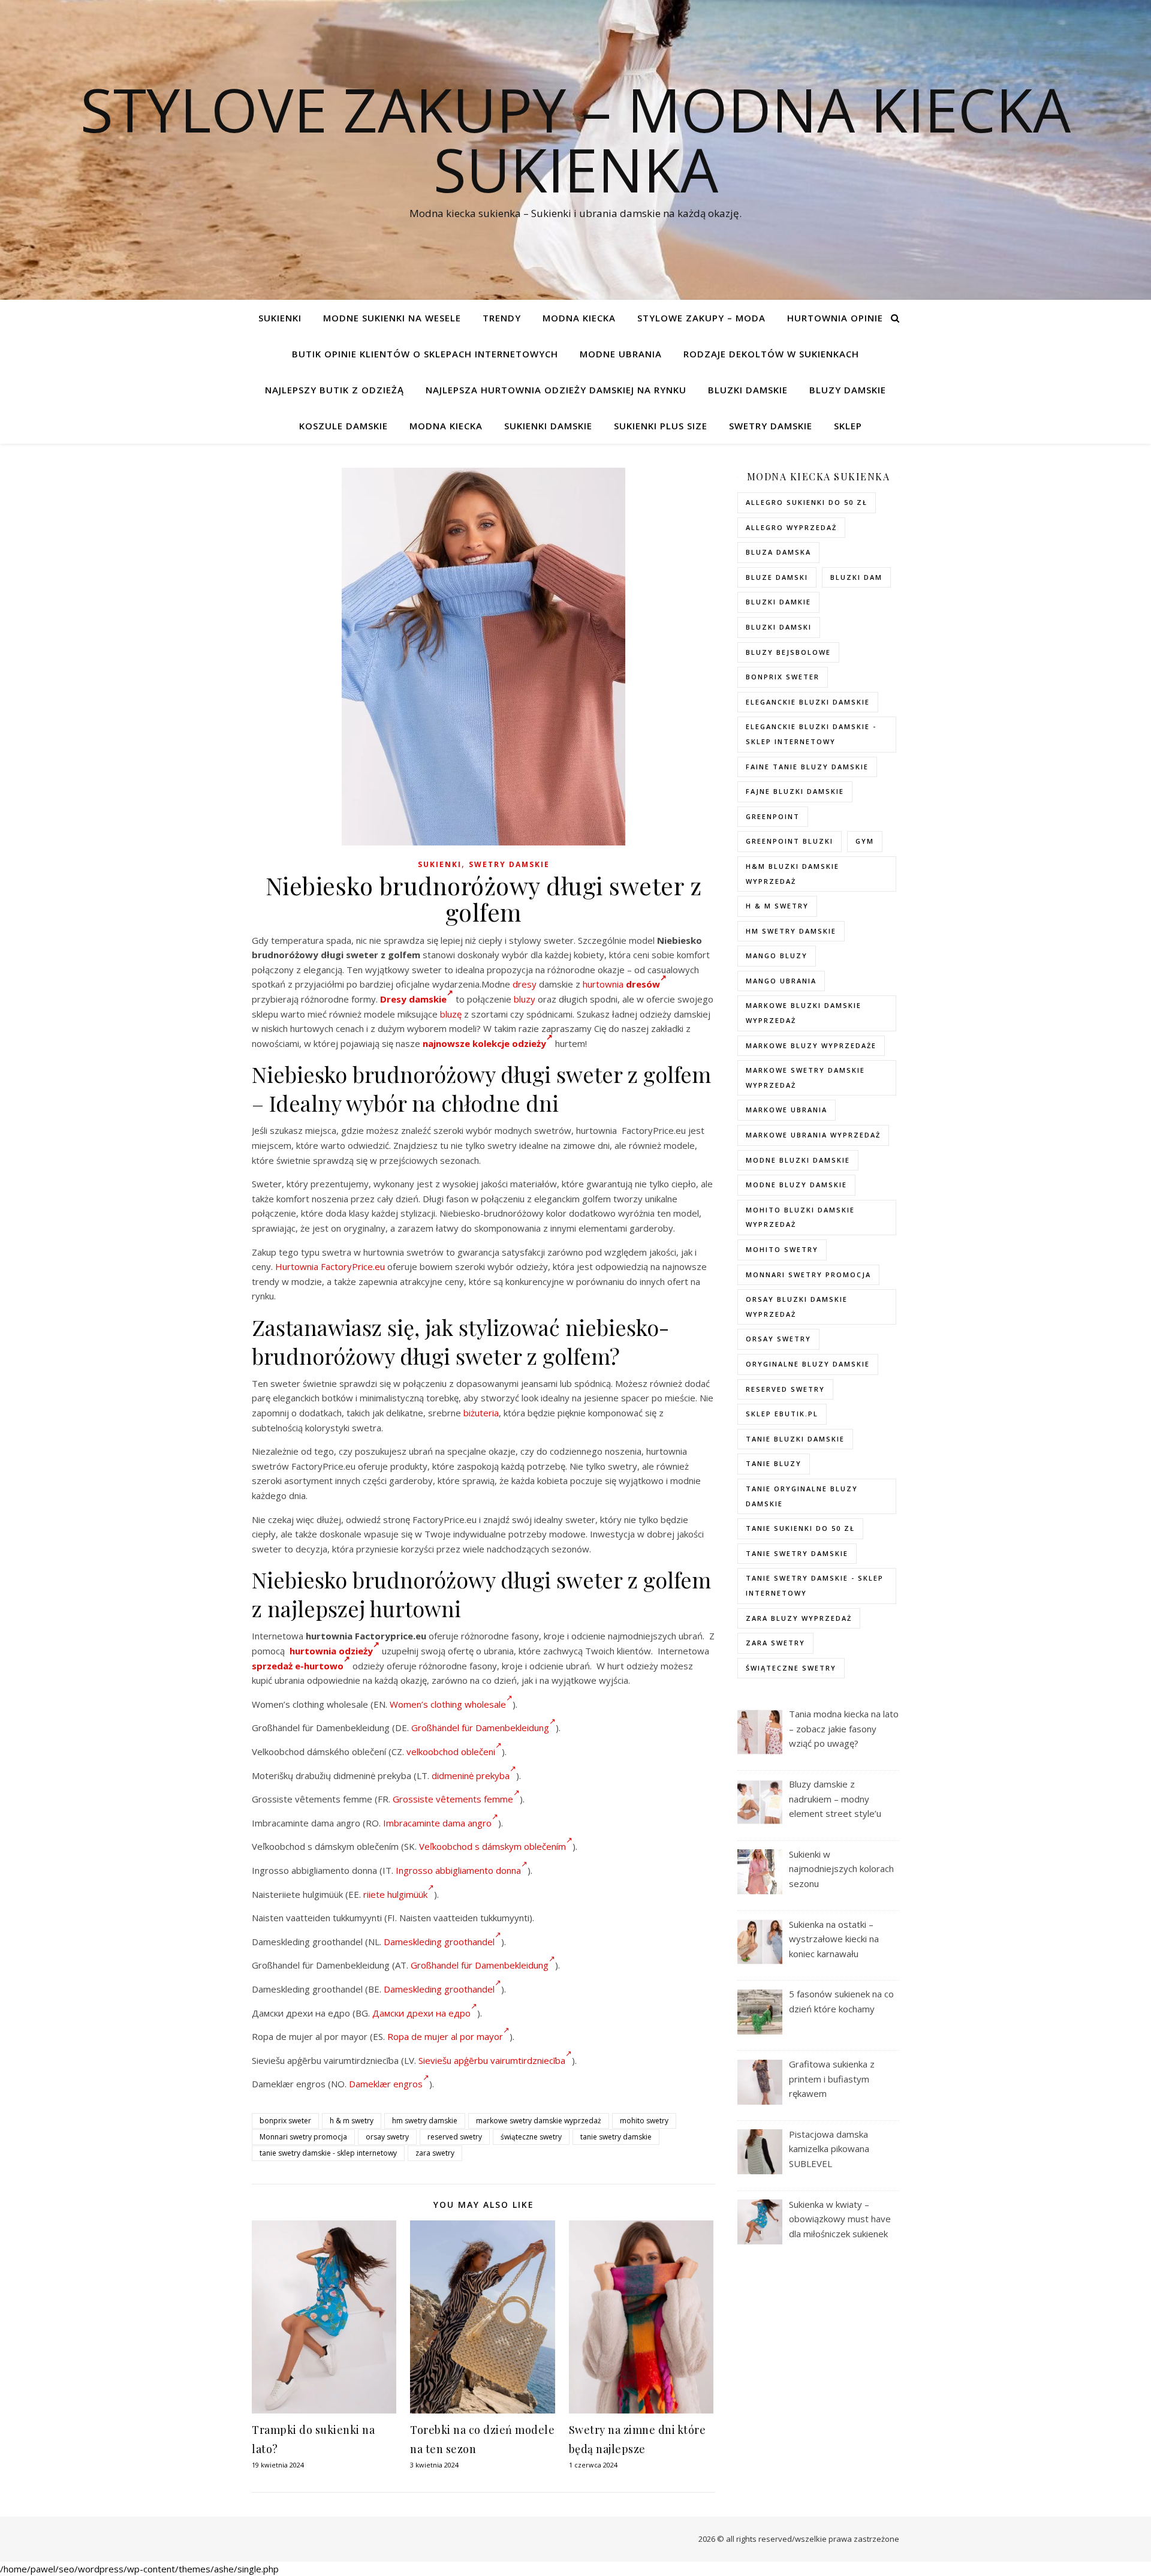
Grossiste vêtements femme (453, 1799)
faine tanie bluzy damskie (807, 767)
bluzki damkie (778, 602)
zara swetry (435, 2153)
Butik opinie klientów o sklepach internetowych (425, 354)
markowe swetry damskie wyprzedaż (539, 2121)
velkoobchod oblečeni (451, 1752)
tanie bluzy (774, 1463)
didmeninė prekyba (471, 1775)
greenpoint (773, 816)
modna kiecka (579, 318)
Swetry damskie (771, 426)
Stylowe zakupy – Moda (701, 318)
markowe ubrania (787, 1110)
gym (865, 841)
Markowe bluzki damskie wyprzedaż (804, 1013)
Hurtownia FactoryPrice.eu (330, 1266)
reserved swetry (455, 2137)
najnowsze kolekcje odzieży (484, 1043)
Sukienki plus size (661, 426)
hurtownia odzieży (331, 1651)
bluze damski (777, 577)
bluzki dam (856, 577)
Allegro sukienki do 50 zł (807, 502)
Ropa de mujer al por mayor (445, 2036)
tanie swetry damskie (616, 2137)
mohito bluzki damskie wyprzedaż (800, 1217)
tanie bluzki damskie (795, 1439)
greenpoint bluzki (790, 841)
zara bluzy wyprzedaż (799, 1618)
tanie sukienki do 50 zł (800, 1528)
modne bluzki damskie (798, 1160)
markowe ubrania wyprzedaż (813, 1135)
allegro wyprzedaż (791, 527)
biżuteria (481, 1413)
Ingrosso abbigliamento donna (458, 1870)
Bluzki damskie (748, 390)
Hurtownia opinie (835, 318)
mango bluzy (777, 956)
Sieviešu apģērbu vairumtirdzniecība (492, 2060)
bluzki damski (779, 627)
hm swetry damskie (425, 2121)
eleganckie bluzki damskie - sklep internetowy (811, 734)
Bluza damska (778, 552)
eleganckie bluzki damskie (808, 702)
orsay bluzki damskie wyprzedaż (797, 1307)
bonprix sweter (285, 2121)
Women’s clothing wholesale (448, 1704)
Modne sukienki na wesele (392, 318)
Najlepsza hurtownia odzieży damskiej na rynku (556, 390)
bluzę (451, 1014)
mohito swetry (644, 2121)
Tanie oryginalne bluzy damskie (802, 1496)
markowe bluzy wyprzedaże (811, 1045)
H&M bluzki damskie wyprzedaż (793, 874)
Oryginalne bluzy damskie (808, 1364)
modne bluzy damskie (796, 1185)
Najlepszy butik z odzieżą (335, 390)
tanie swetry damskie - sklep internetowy (328, 2153)
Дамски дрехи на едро (421, 2013)
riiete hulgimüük (395, 1894)
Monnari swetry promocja (303, 2137)
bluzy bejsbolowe (788, 652)
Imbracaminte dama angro (437, 1823)
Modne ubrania (621, 354)
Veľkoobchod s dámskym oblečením (492, 1846)
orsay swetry (387, 2137)
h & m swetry (352, 2121)
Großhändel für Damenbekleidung (480, 1728)
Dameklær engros (386, 2084)
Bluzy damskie (848, 390)
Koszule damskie (344, 426)
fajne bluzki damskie (795, 791)
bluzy (525, 999)
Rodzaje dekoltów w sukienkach (771, 354)
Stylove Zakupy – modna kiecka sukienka (575, 139)
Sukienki (280, 318)
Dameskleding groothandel (439, 1942)
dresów (643, 984)
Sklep (848, 426)
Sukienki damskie (548, 426)
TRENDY (502, 318)
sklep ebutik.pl (782, 1414)
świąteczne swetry (531, 2137)
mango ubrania (781, 981)
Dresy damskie (413, 999)
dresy (525, 984)
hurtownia (603, 984)
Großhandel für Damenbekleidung (480, 1965)
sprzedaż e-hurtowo (298, 1666)
